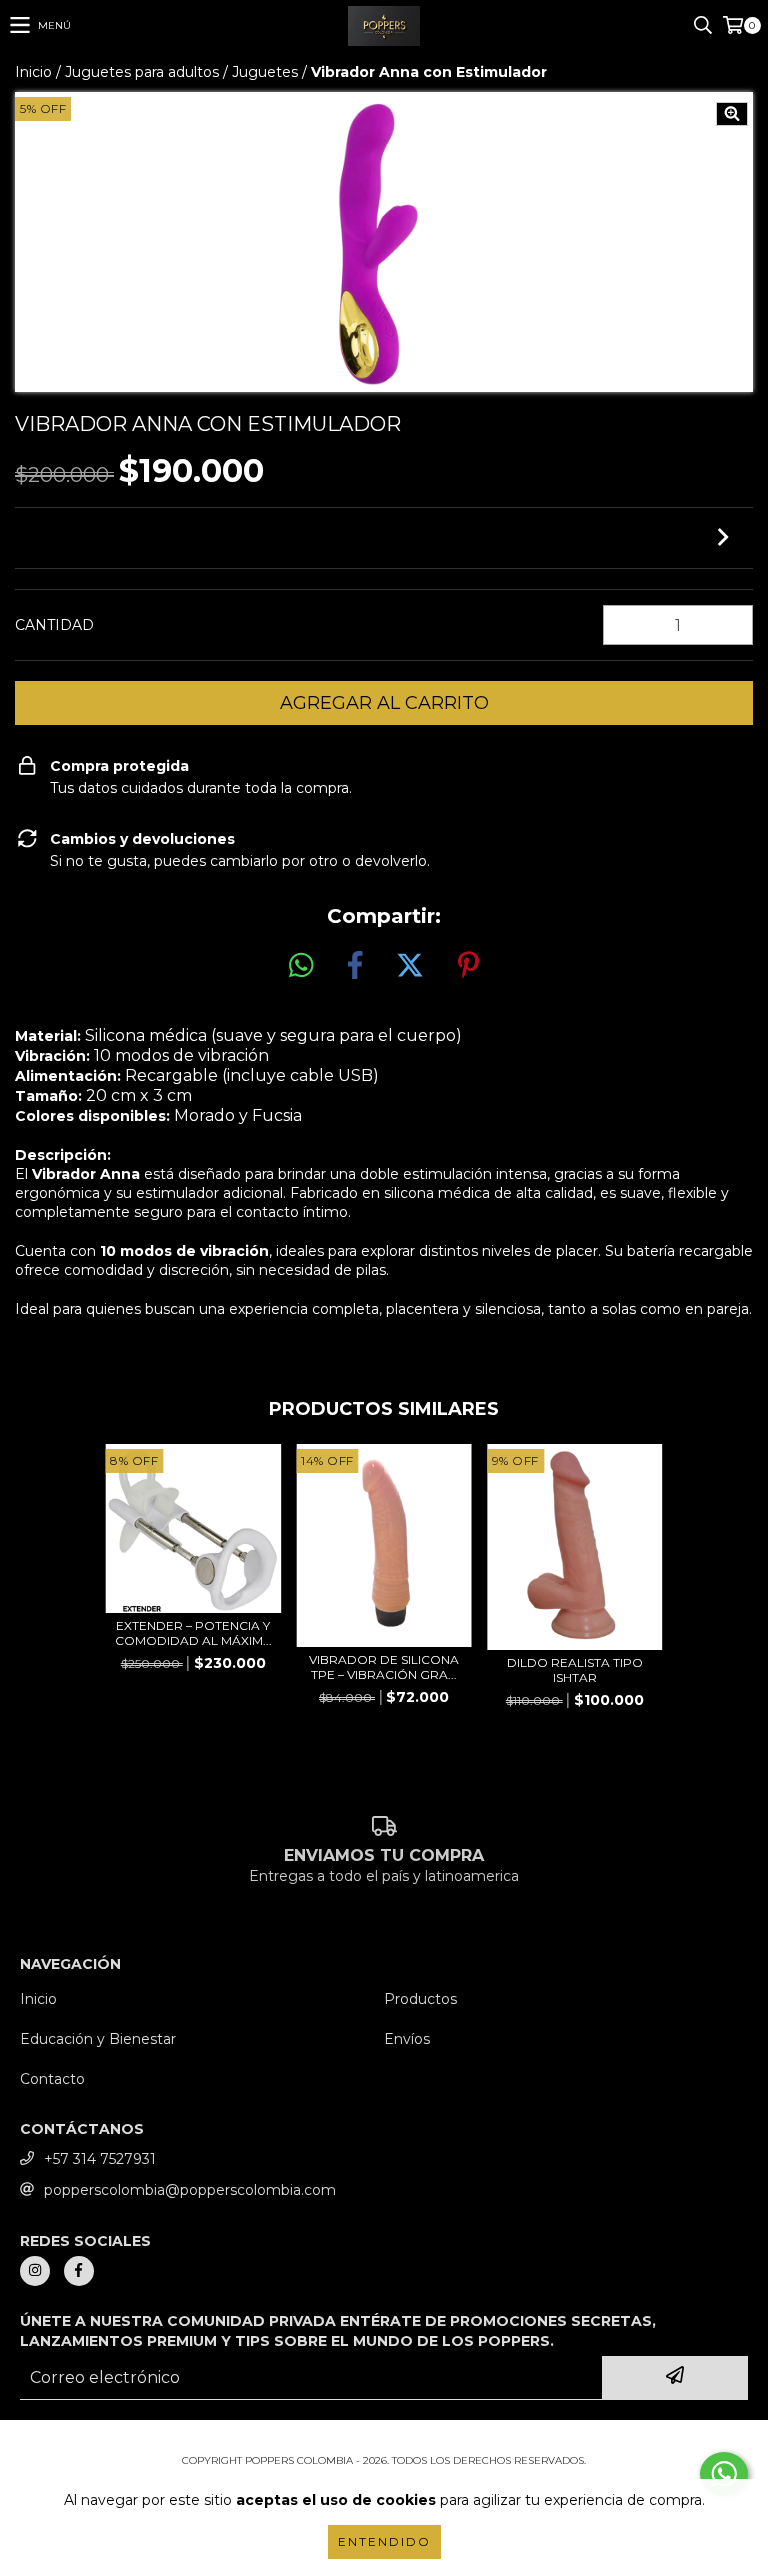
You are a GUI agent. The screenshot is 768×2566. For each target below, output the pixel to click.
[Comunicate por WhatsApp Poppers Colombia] (724, 2474)
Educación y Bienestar (98, 2039)
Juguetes (265, 72)
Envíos (407, 2039)
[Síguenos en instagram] (35, 2271)
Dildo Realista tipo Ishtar (575, 1670)
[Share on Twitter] (410, 966)
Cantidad (54, 625)
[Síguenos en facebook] (79, 2271)
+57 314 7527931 (100, 2159)
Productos (420, 1999)
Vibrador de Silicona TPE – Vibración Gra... (384, 1667)
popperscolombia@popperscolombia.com (190, 2190)
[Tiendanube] (384, 2440)
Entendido (384, 2541)
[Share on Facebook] (355, 966)
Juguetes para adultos (142, 72)
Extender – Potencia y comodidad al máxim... (193, 1633)
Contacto (52, 2079)
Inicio (33, 72)
